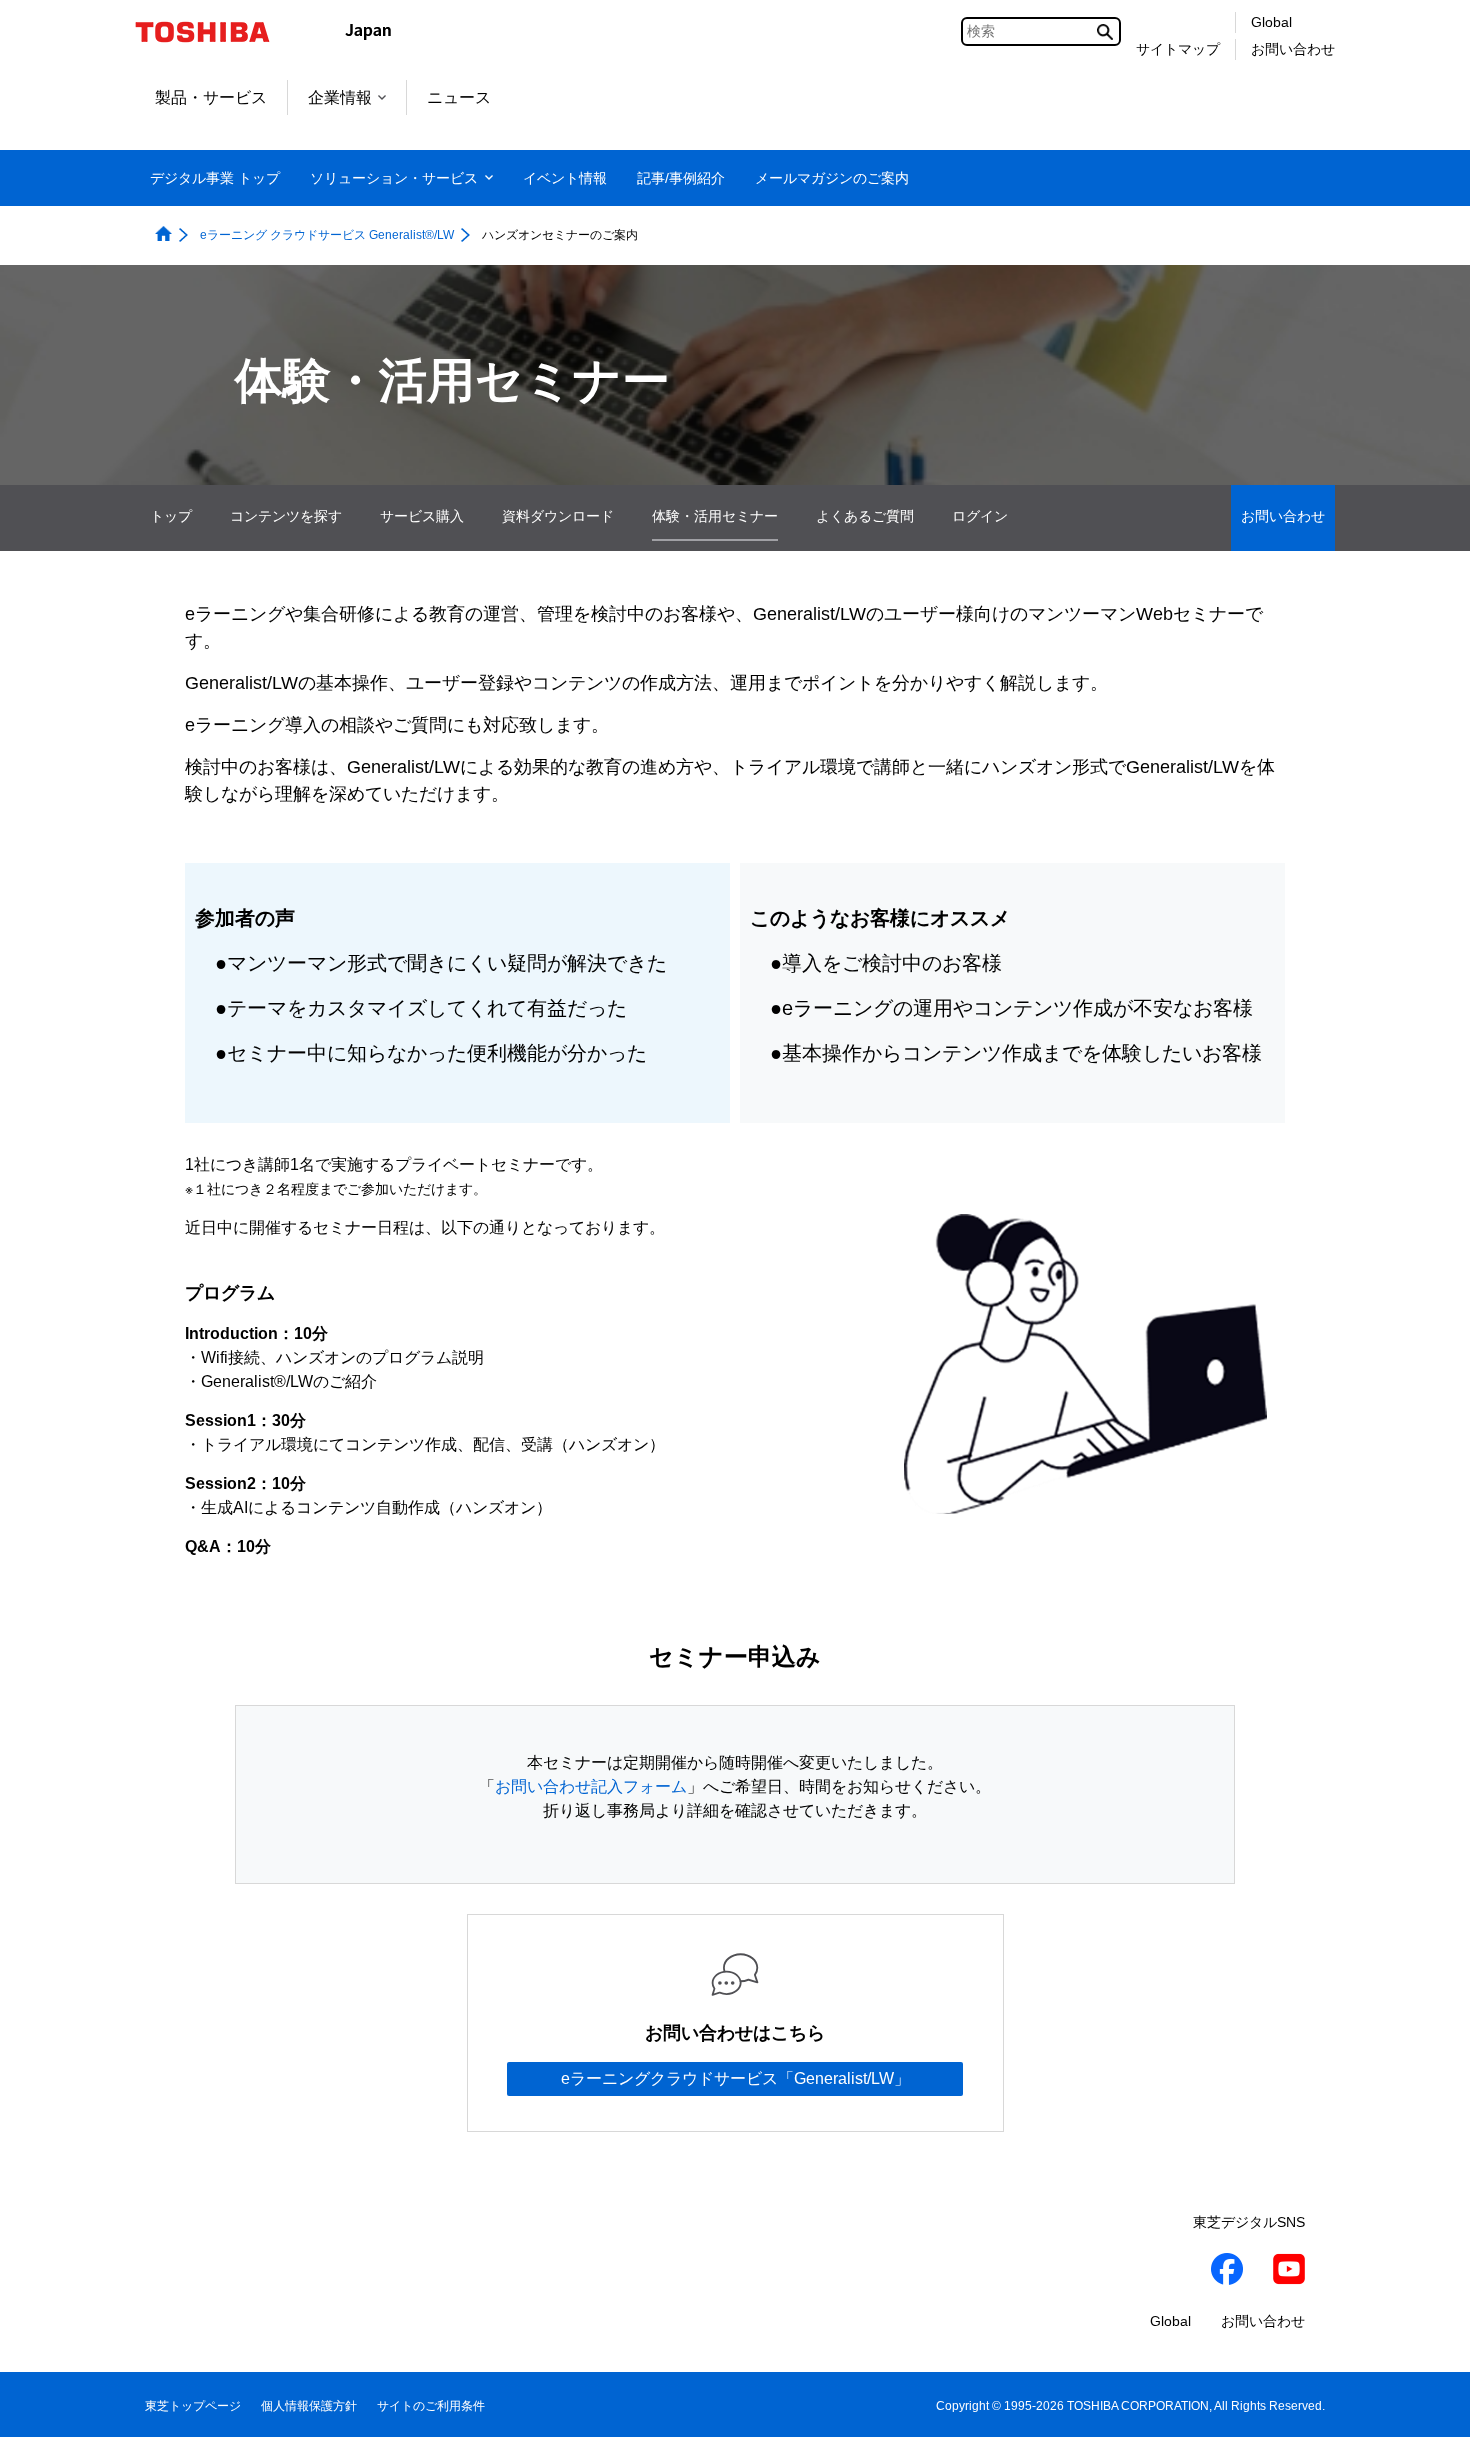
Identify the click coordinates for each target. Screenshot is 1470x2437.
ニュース (459, 97)
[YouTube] (1289, 2272)
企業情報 (340, 97)
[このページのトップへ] (1426, 2402)
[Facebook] (1227, 2272)
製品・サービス (211, 97)
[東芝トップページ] (215, 32)
